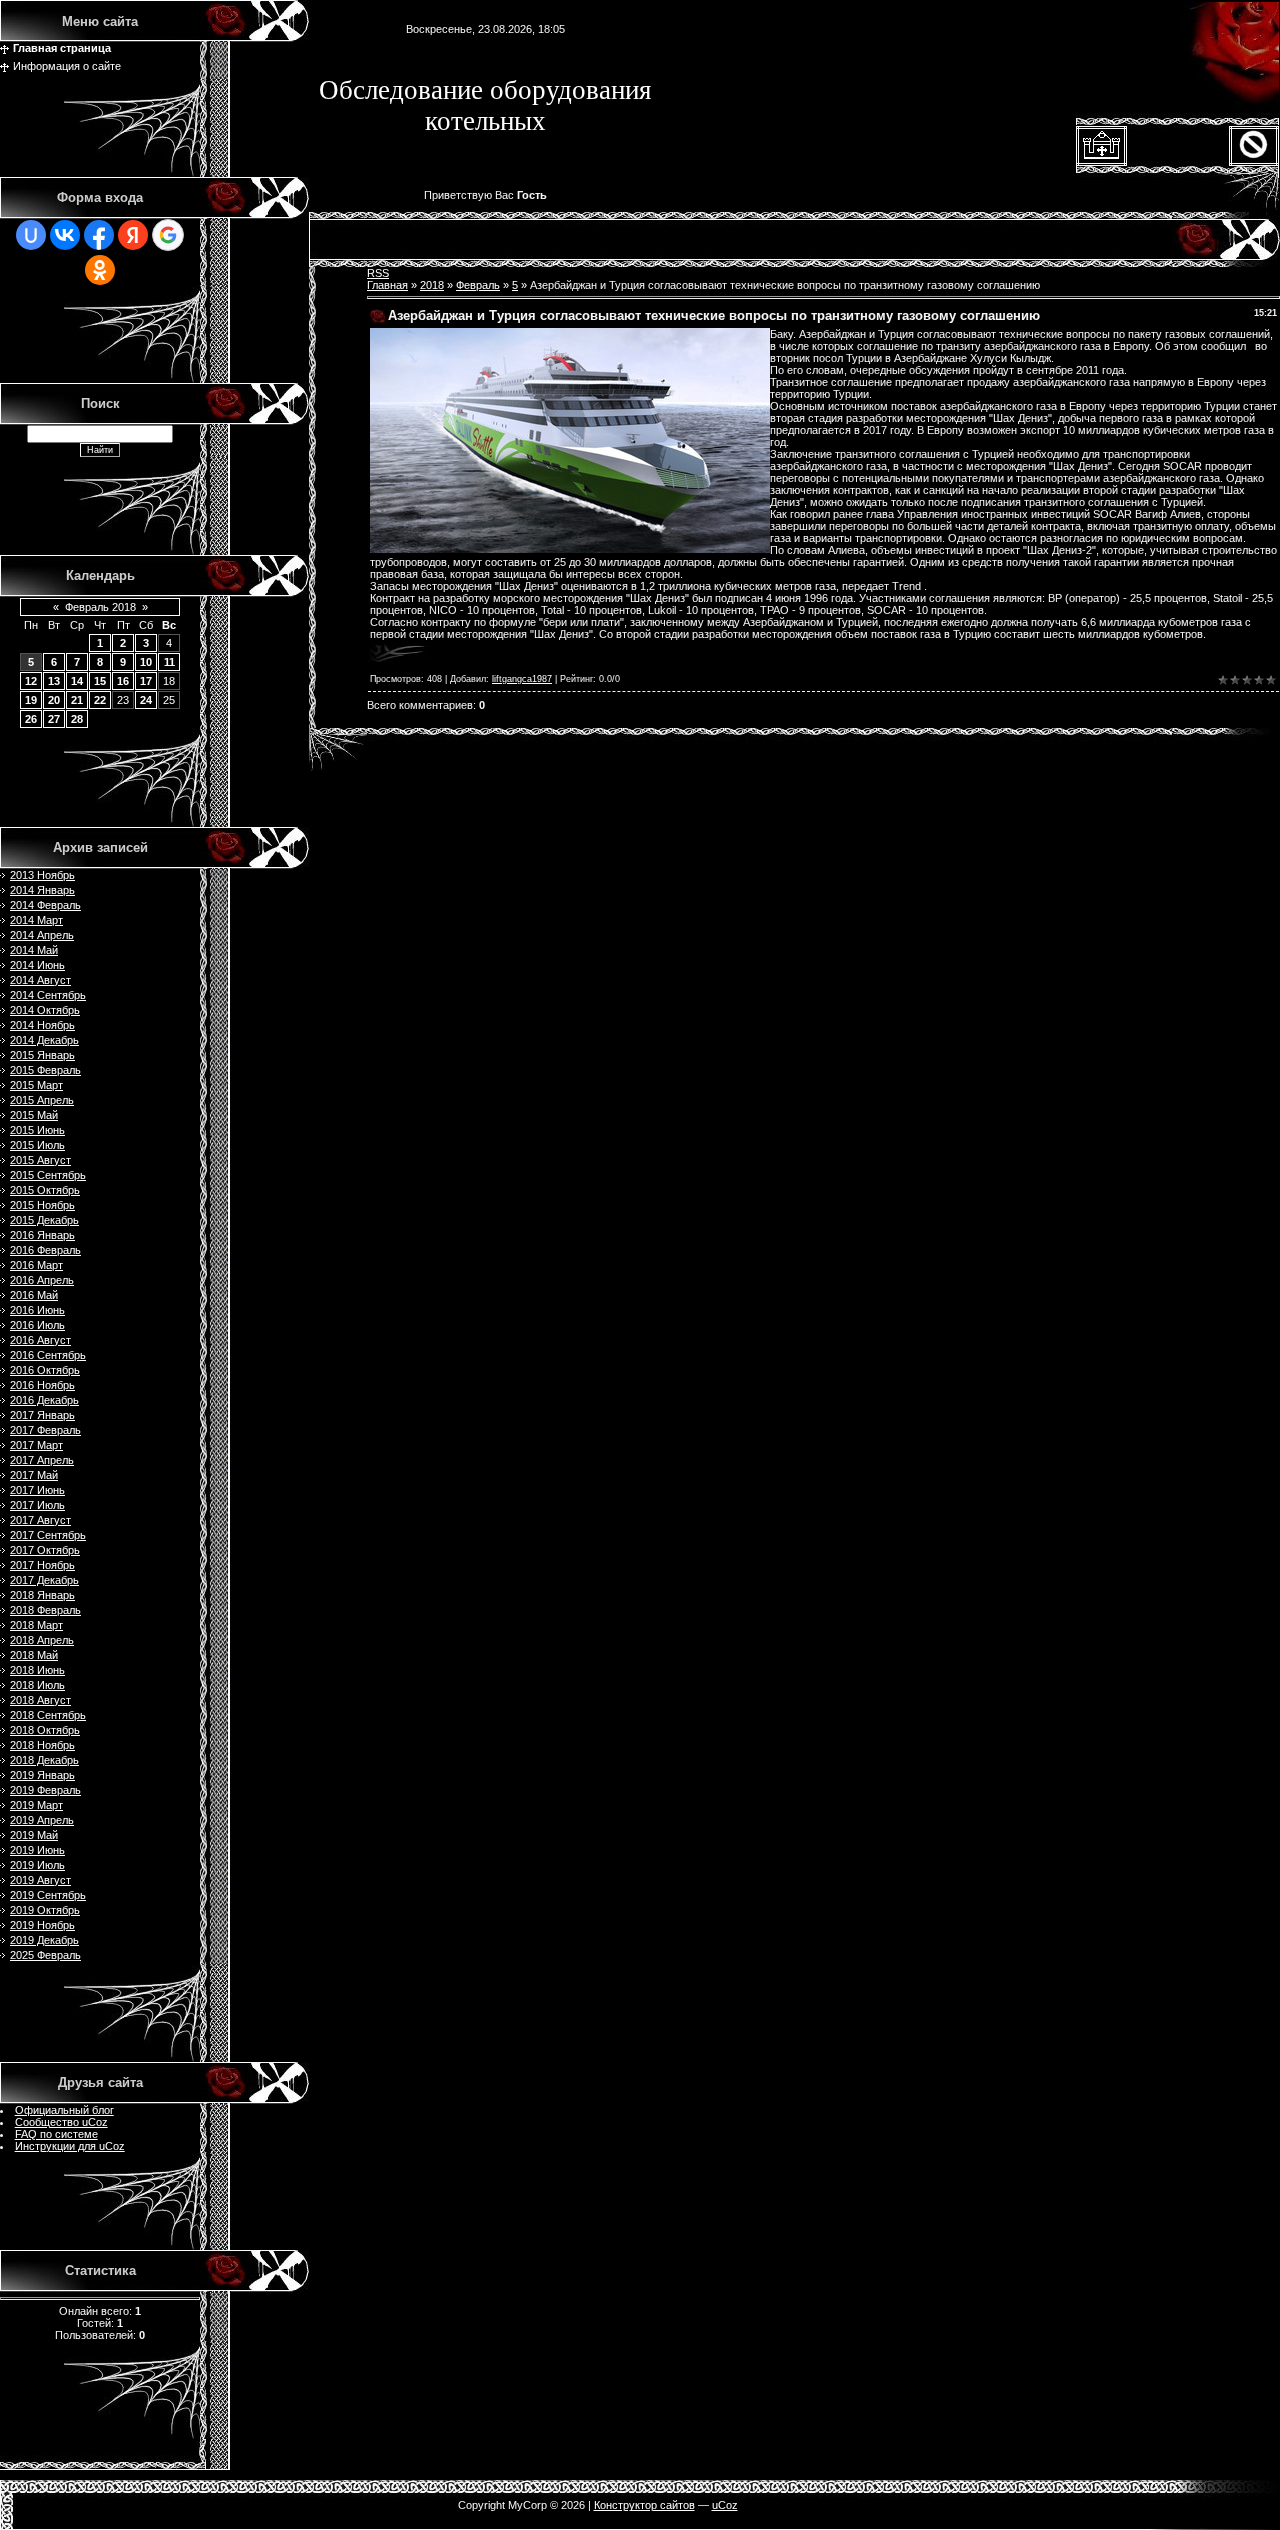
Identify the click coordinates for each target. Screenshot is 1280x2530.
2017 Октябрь (45, 1550)
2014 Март (36, 920)
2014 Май (34, 950)
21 (77, 700)
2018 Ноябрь (42, 1745)
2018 (432, 285)
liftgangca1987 (522, 679)
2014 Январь (42, 890)
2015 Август (40, 1160)
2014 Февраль (45, 905)
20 (54, 700)
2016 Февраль (45, 1250)
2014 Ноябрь (42, 1025)
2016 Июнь (37, 1310)
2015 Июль (37, 1145)
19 (31, 700)
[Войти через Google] (168, 235)
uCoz (725, 2505)
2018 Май (34, 1655)
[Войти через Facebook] (99, 235)
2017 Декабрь (44, 1580)
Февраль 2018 (100, 607)
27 (54, 719)
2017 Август (40, 1520)
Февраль (478, 285)
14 (77, 681)
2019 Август (40, 1880)
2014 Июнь (37, 965)
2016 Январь (42, 1235)
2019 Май (34, 1835)
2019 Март (36, 1805)
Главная (387, 285)
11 (169, 662)
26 (31, 719)
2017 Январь (42, 1415)
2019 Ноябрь (42, 1925)
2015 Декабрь (44, 1220)
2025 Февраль (45, 1955)
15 (100, 681)
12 (31, 681)
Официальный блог (64, 2110)
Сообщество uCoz (61, 2122)
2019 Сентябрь (48, 1895)
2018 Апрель (42, 1640)
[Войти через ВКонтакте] (65, 235)
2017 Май (34, 1475)
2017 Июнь (37, 1490)
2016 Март (36, 1265)
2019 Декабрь (44, 1940)
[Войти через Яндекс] (133, 235)
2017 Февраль (45, 1430)
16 (123, 681)
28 (77, 719)
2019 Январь (42, 1775)
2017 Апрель (42, 1460)
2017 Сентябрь (48, 1535)
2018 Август (40, 1700)
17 (146, 681)
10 (146, 662)
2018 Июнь (37, 1670)
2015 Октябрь (45, 1190)
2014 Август (40, 980)
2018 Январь (42, 1595)
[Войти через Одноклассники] (100, 270)
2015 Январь (42, 1055)
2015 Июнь (37, 1130)
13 (54, 681)
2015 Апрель (42, 1100)
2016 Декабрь (44, 1400)
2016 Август (40, 1340)
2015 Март (36, 1085)
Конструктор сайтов (644, 2505)
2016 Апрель (42, 1280)
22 (100, 700)
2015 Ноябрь (42, 1205)
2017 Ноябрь (42, 1565)
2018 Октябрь (45, 1730)
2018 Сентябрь (48, 1715)
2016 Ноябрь (42, 1385)
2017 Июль (37, 1505)
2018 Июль (37, 1685)
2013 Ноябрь (42, 875)
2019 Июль (37, 1865)
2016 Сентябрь (48, 1355)
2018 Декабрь (44, 1760)
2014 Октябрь (45, 1010)
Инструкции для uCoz (70, 2146)
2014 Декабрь (44, 1040)
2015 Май (34, 1115)
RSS (378, 273)
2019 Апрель (42, 1820)
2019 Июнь (37, 1850)
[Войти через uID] (31, 235)
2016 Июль (37, 1325)
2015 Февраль (45, 1070)
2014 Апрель (42, 935)
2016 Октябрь (45, 1370)
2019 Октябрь (45, 1910)
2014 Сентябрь (48, 995)
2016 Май (34, 1295)
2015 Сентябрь (48, 1175)
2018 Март (36, 1625)
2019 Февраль (45, 1790)
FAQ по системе (56, 2134)
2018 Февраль (45, 1610)
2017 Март (36, 1445)
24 (146, 700)
